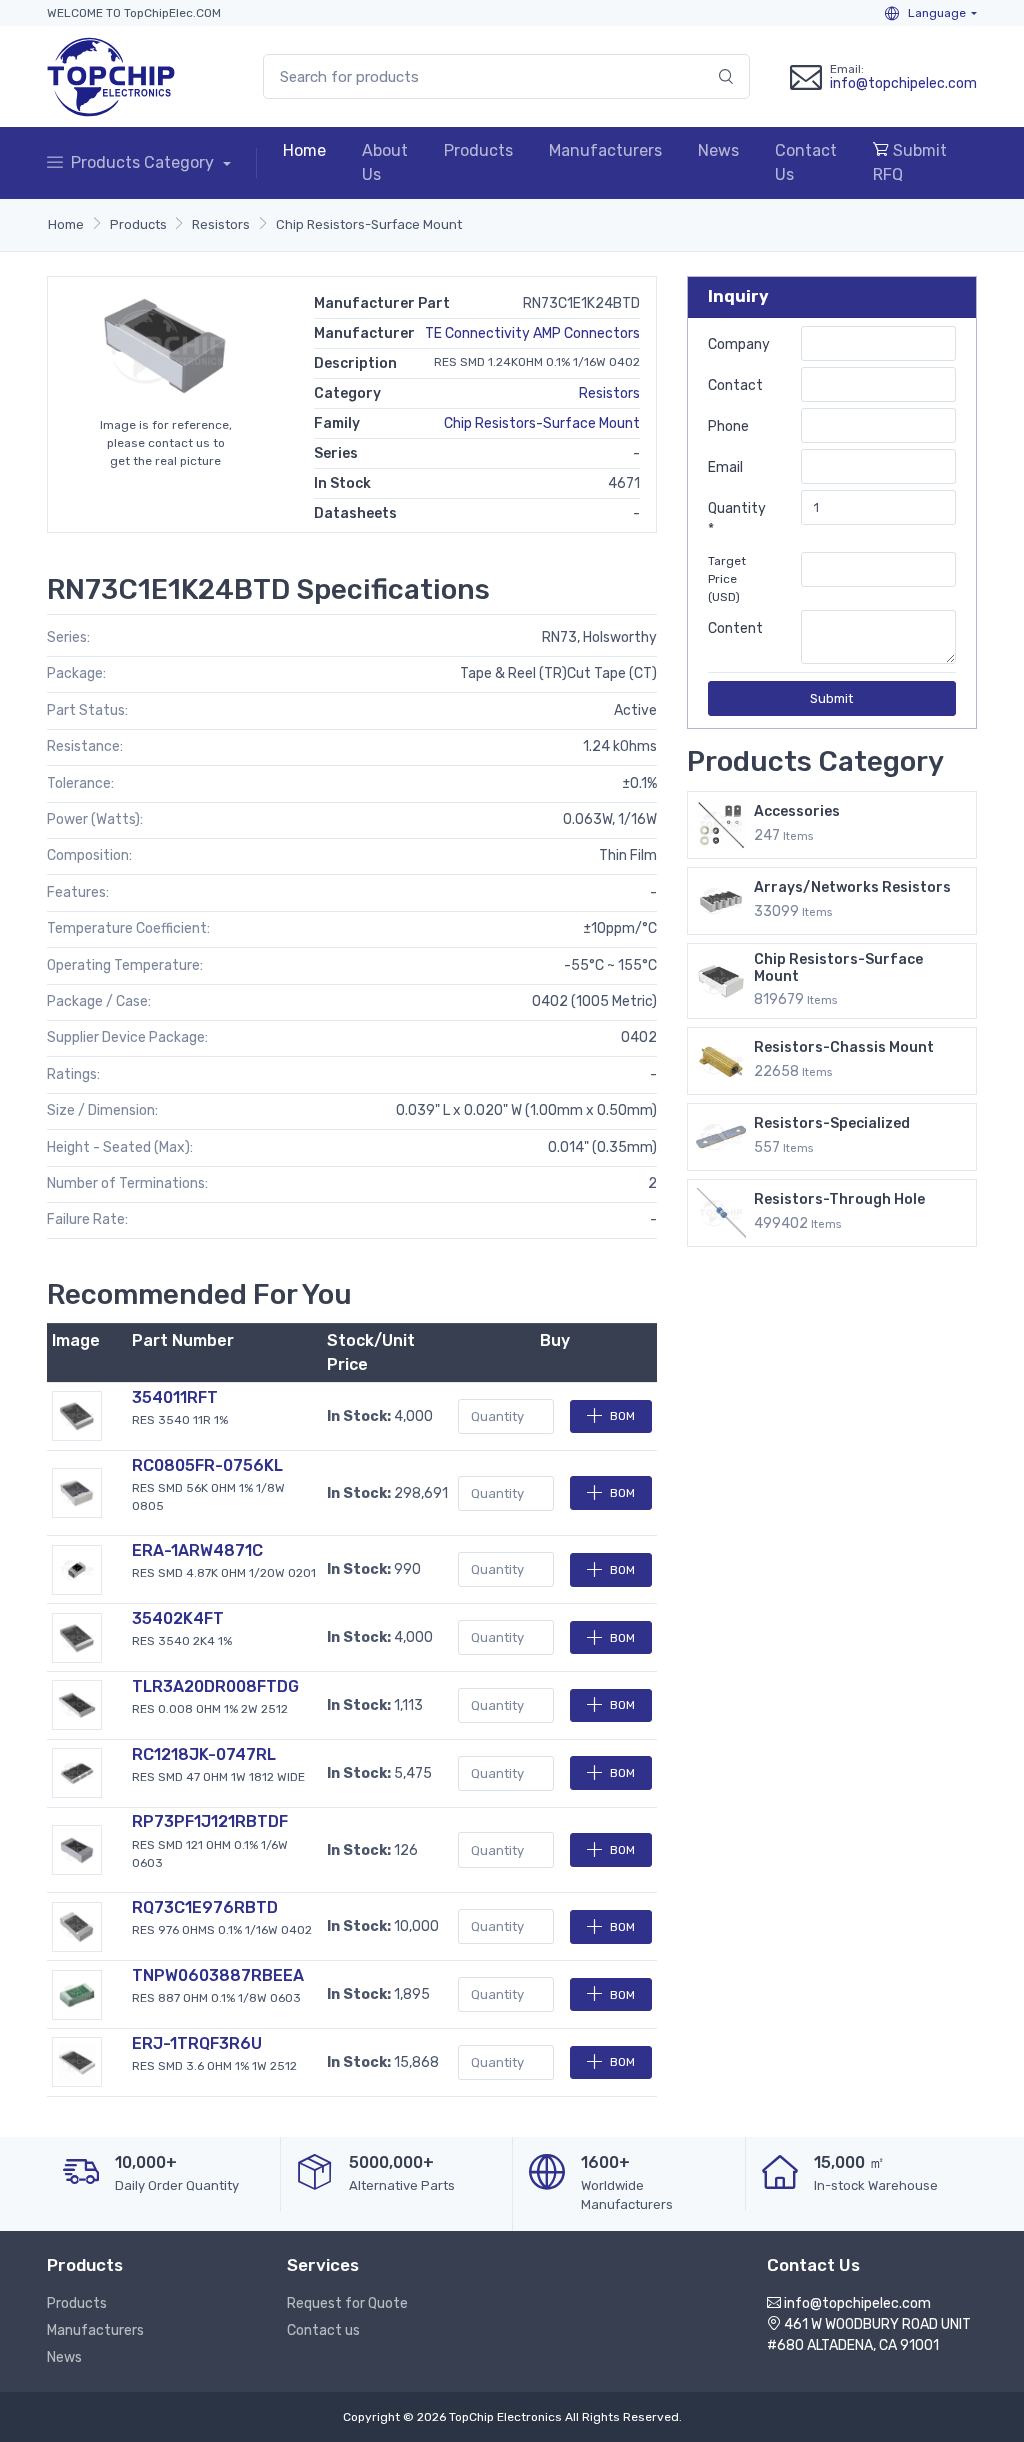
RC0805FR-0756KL (207, 1465)
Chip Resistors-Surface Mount (369, 224)
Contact (735, 385)
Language (935, 13)
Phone (728, 426)
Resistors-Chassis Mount (844, 1047)
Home (304, 150)
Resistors (221, 224)
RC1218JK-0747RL (204, 1754)
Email (725, 467)
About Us (385, 162)
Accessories (797, 811)
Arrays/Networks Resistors (852, 887)
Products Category (144, 162)
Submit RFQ (910, 162)
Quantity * (737, 519)
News (718, 150)
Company (739, 344)
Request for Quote (347, 2303)
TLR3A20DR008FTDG (215, 1686)
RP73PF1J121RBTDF (210, 1821)
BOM (622, 1416)
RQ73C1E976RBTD (205, 1907)
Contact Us (806, 162)
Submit (831, 698)
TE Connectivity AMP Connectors (532, 333)
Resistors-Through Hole (839, 1199)
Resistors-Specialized (832, 1123)
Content (735, 628)
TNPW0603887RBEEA (218, 1975)
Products (478, 150)
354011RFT (175, 1397)
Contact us (323, 2330)
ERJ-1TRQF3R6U (197, 2043)
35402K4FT (178, 1618)
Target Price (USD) (727, 579)
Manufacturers (605, 150)
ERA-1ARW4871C (197, 1550)
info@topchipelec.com (903, 83)
